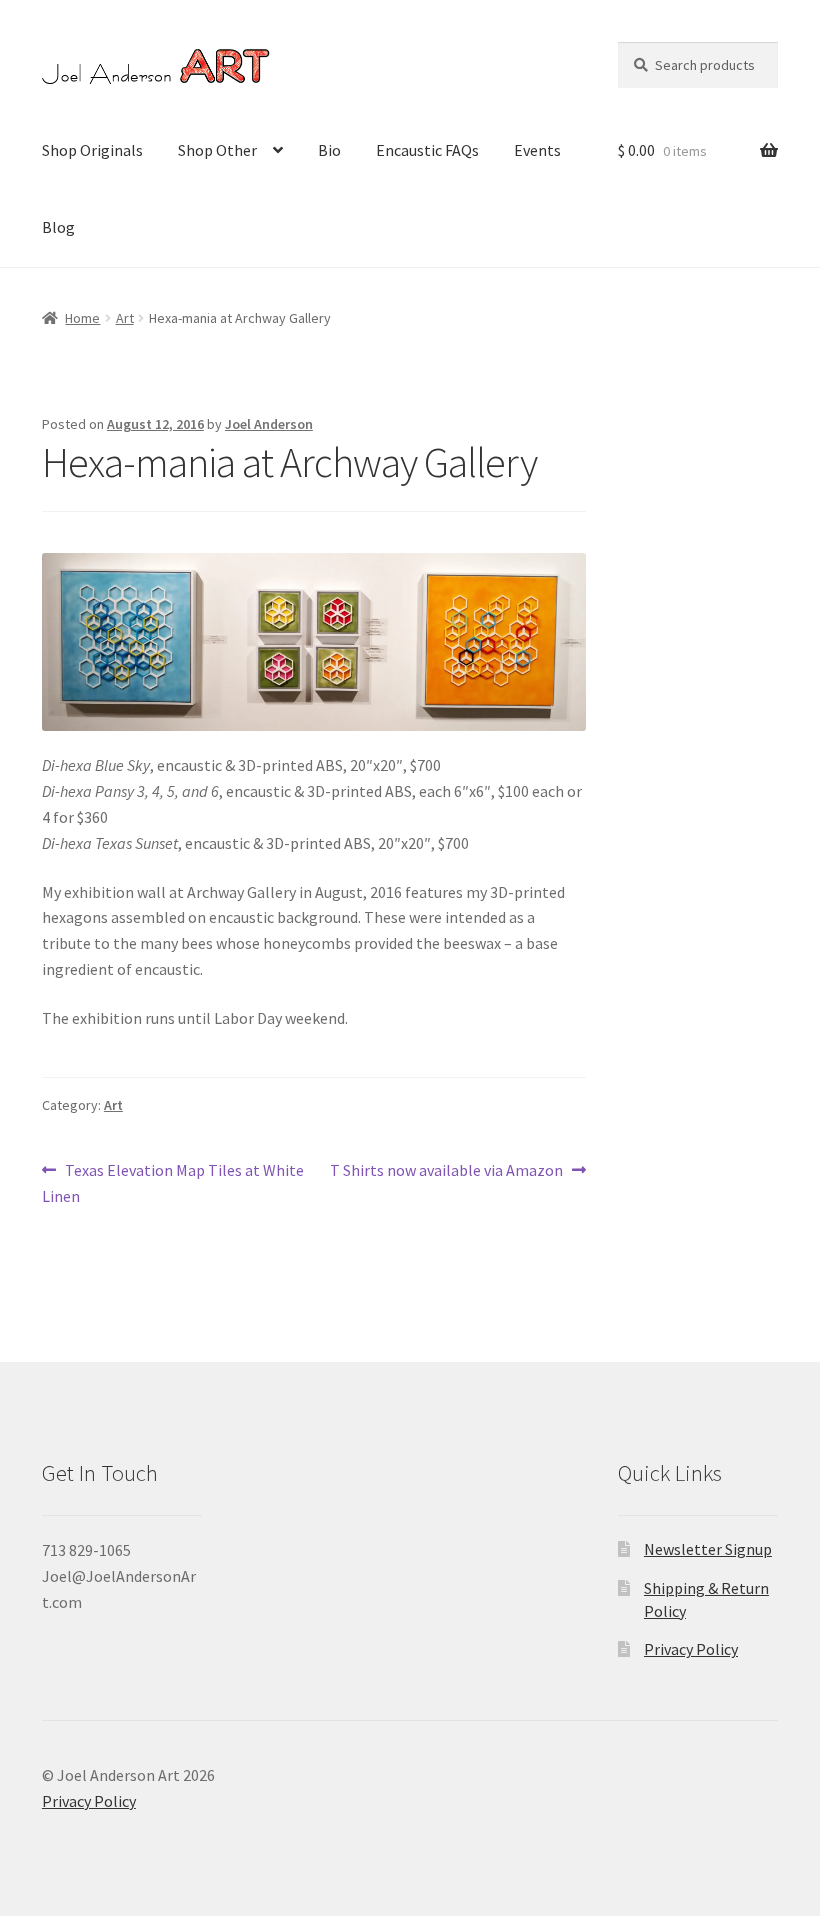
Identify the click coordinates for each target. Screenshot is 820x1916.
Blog (58, 227)
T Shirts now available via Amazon (446, 1171)
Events (537, 150)
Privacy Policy (691, 1649)
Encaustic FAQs (427, 150)
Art (125, 318)
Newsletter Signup (708, 1549)
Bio (329, 150)
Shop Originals (92, 150)
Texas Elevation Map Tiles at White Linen (173, 1182)
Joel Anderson (269, 424)
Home (82, 318)
